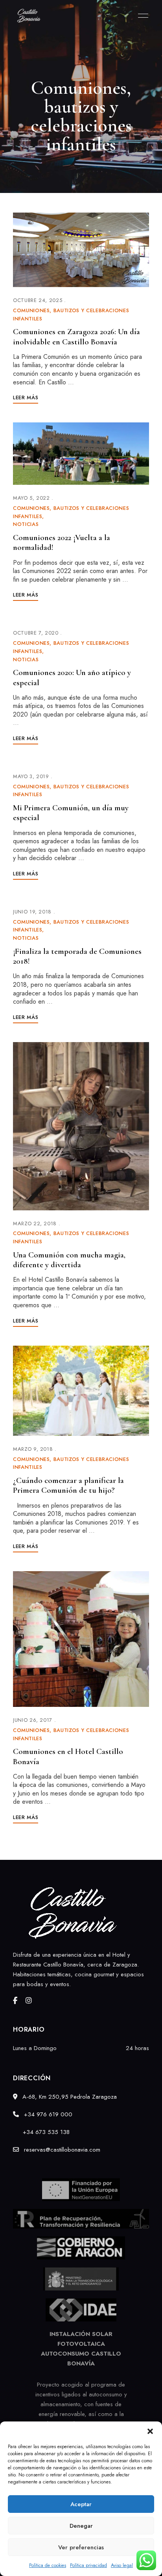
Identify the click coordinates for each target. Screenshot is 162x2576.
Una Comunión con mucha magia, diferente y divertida (69, 1260)
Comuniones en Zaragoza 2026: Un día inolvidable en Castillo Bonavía (76, 337)
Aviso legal (122, 2565)
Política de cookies (48, 2565)
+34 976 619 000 (47, 2114)
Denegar (81, 2526)
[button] (150, 2431)
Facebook (15, 2001)
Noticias (26, 524)
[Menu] (141, 16)
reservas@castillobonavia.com (61, 2150)
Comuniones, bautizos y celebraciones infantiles (71, 315)
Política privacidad (88, 2565)
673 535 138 (52, 2132)
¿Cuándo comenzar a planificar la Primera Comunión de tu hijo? (68, 1485)
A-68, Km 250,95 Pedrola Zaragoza (69, 2097)
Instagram (29, 2001)
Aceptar (81, 2504)
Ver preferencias (81, 2547)
